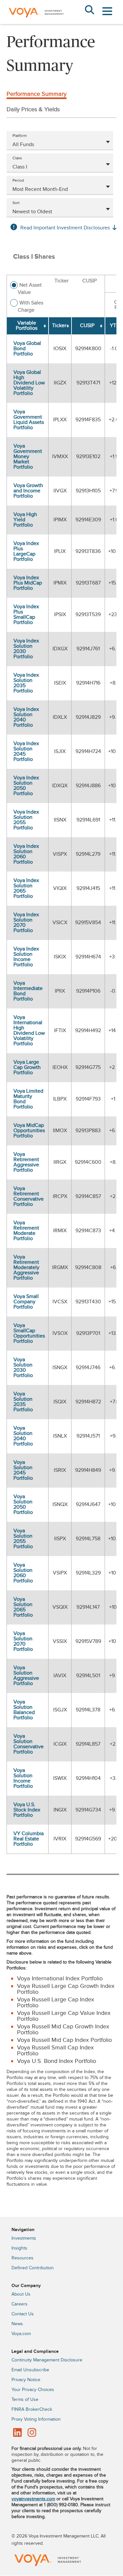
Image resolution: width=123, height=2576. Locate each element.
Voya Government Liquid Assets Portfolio (29, 420)
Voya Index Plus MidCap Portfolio (28, 583)
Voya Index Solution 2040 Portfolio (26, 717)
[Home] (36, 23)
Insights (19, 2248)
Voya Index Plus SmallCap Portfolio (26, 615)
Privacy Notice (26, 2380)
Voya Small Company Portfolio (26, 1302)
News (17, 2324)
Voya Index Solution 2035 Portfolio (26, 683)
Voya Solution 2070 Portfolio (23, 1641)
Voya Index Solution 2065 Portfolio (26, 888)
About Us (21, 2294)
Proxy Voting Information (36, 2419)
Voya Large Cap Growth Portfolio (27, 1067)
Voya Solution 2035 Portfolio (23, 1402)
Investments (24, 2238)
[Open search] (89, 11)
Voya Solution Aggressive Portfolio (26, 1676)
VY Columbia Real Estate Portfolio (29, 1839)
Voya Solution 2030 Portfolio (23, 1368)
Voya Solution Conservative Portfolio (29, 1744)
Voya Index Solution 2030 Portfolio (26, 649)
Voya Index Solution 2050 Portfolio (26, 786)
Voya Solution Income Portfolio (23, 1778)
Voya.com (21, 2334)
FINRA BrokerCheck (32, 2409)
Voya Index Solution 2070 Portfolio (26, 923)
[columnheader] (28, 326)
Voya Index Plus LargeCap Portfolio (26, 551)
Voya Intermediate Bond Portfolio (28, 991)
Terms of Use (25, 2400)
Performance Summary (37, 94)
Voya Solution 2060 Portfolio (23, 1573)
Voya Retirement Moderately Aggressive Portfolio (26, 1268)
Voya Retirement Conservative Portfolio (29, 1197)
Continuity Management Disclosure (47, 2360)
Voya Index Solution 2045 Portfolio (26, 752)
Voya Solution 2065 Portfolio (23, 1607)
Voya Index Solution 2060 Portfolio (26, 854)
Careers (20, 2304)
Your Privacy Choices (33, 2390)
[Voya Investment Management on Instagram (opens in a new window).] (32, 2433)
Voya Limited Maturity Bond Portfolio (28, 1099)
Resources (22, 2258)
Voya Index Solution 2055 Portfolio (26, 820)
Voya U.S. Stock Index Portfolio (27, 1810)
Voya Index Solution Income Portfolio (26, 957)
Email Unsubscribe (30, 2370)
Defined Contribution (33, 2268)
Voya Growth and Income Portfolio (28, 491)
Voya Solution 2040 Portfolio (23, 1436)
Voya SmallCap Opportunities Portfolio (29, 1333)
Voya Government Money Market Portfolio (28, 457)
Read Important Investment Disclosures (65, 228)
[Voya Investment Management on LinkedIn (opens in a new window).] (17, 2433)
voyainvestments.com (33, 2499)
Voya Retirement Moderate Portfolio (26, 1231)
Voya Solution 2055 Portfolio (23, 1539)
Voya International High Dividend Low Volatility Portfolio (29, 1031)
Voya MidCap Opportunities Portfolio (29, 1131)
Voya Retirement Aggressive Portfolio (26, 1162)
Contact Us (23, 2314)
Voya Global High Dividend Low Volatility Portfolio (29, 383)
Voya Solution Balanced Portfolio (24, 1710)
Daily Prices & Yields (33, 109)
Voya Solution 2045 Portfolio (23, 1470)
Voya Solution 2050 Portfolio (23, 1505)
